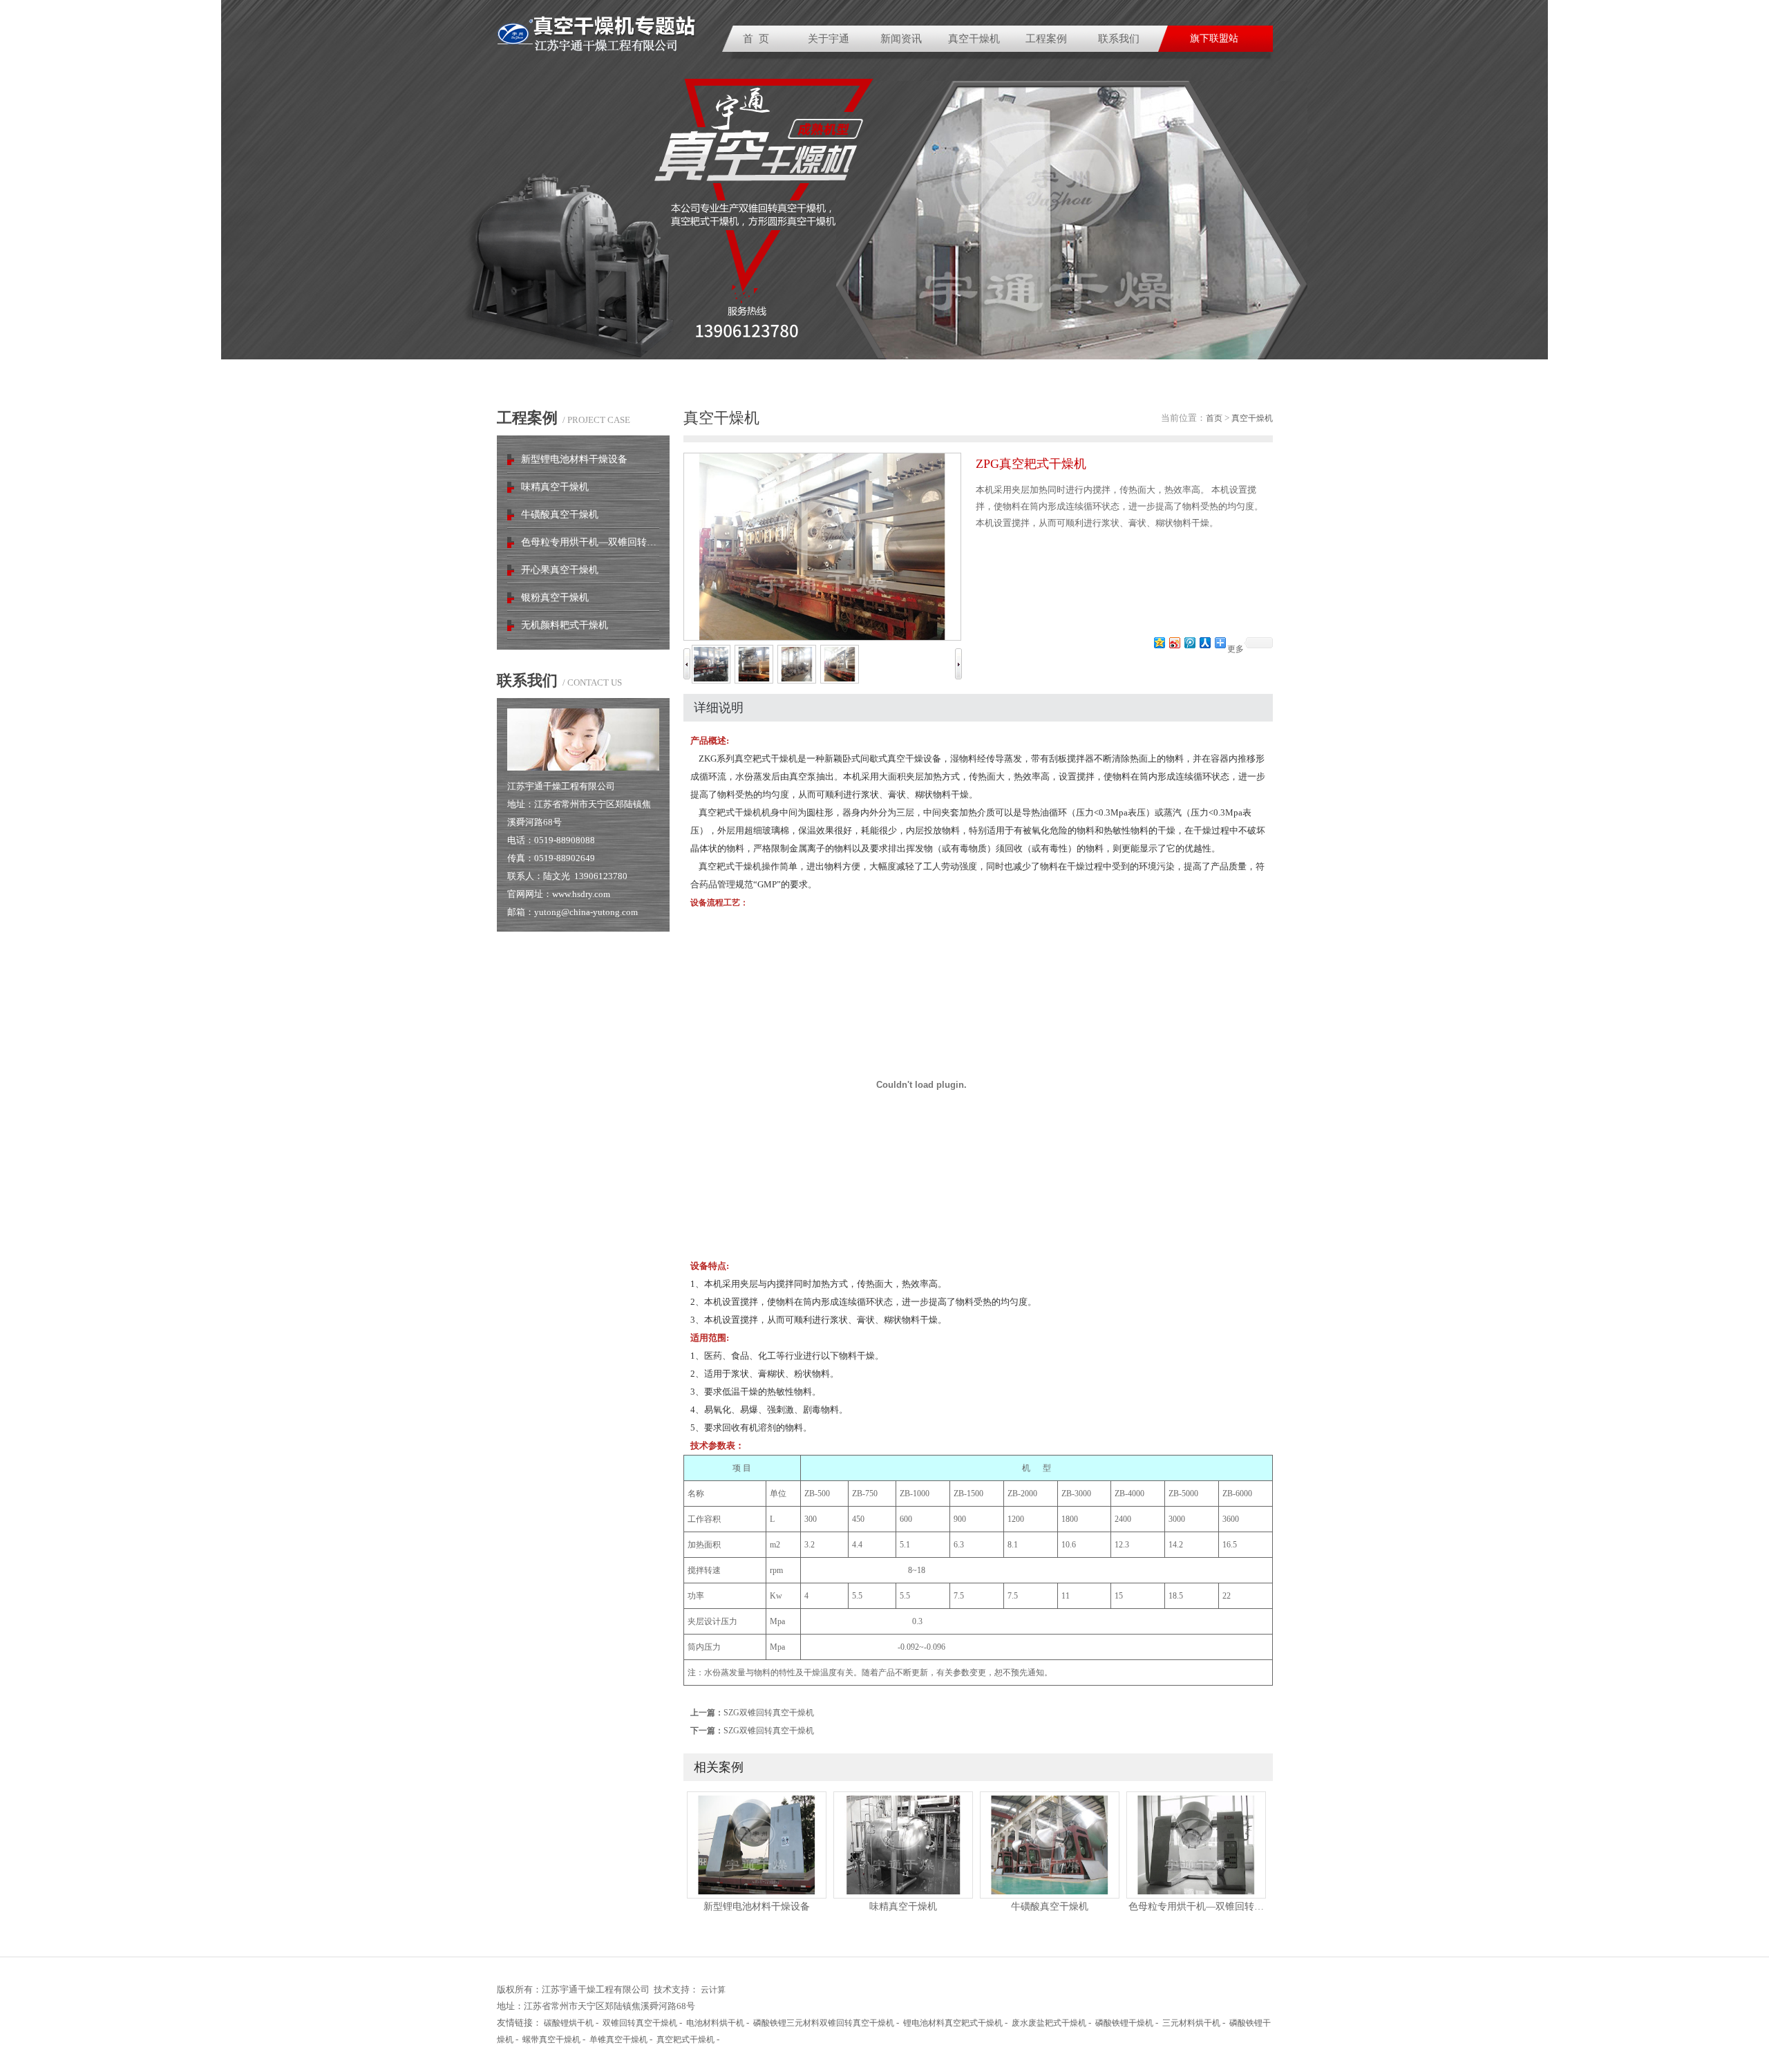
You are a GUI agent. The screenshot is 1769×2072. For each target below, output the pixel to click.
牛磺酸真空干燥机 (560, 515)
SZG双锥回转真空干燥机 (769, 1713)
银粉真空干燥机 (555, 597)
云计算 (713, 1990)
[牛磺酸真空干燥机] (1050, 1895)
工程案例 (1046, 39)
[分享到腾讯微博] (1189, 642)
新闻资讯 (901, 39)
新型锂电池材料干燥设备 (574, 459)
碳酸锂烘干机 (569, 2023)
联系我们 (1119, 39)
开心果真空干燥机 (560, 570)
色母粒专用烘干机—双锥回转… (589, 542)
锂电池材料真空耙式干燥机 (953, 2023)
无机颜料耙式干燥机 (565, 625)
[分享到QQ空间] (1159, 642)
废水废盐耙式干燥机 (1049, 2023)
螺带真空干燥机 (551, 2040)
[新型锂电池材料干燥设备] (757, 1895)
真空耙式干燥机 (685, 2040)
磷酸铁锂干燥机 (1124, 2023)
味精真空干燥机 (555, 487)
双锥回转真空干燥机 (640, 2023)
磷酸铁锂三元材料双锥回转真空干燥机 (824, 2023)
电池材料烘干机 (715, 2023)
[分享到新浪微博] (1174, 642)
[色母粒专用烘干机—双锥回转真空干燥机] (1196, 1895)
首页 (1214, 418)
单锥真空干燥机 (618, 2040)
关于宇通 (829, 39)
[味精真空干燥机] (903, 1895)
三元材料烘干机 (1191, 2023)
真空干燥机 (974, 39)
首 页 (756, 39)
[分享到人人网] (1204, 642)
